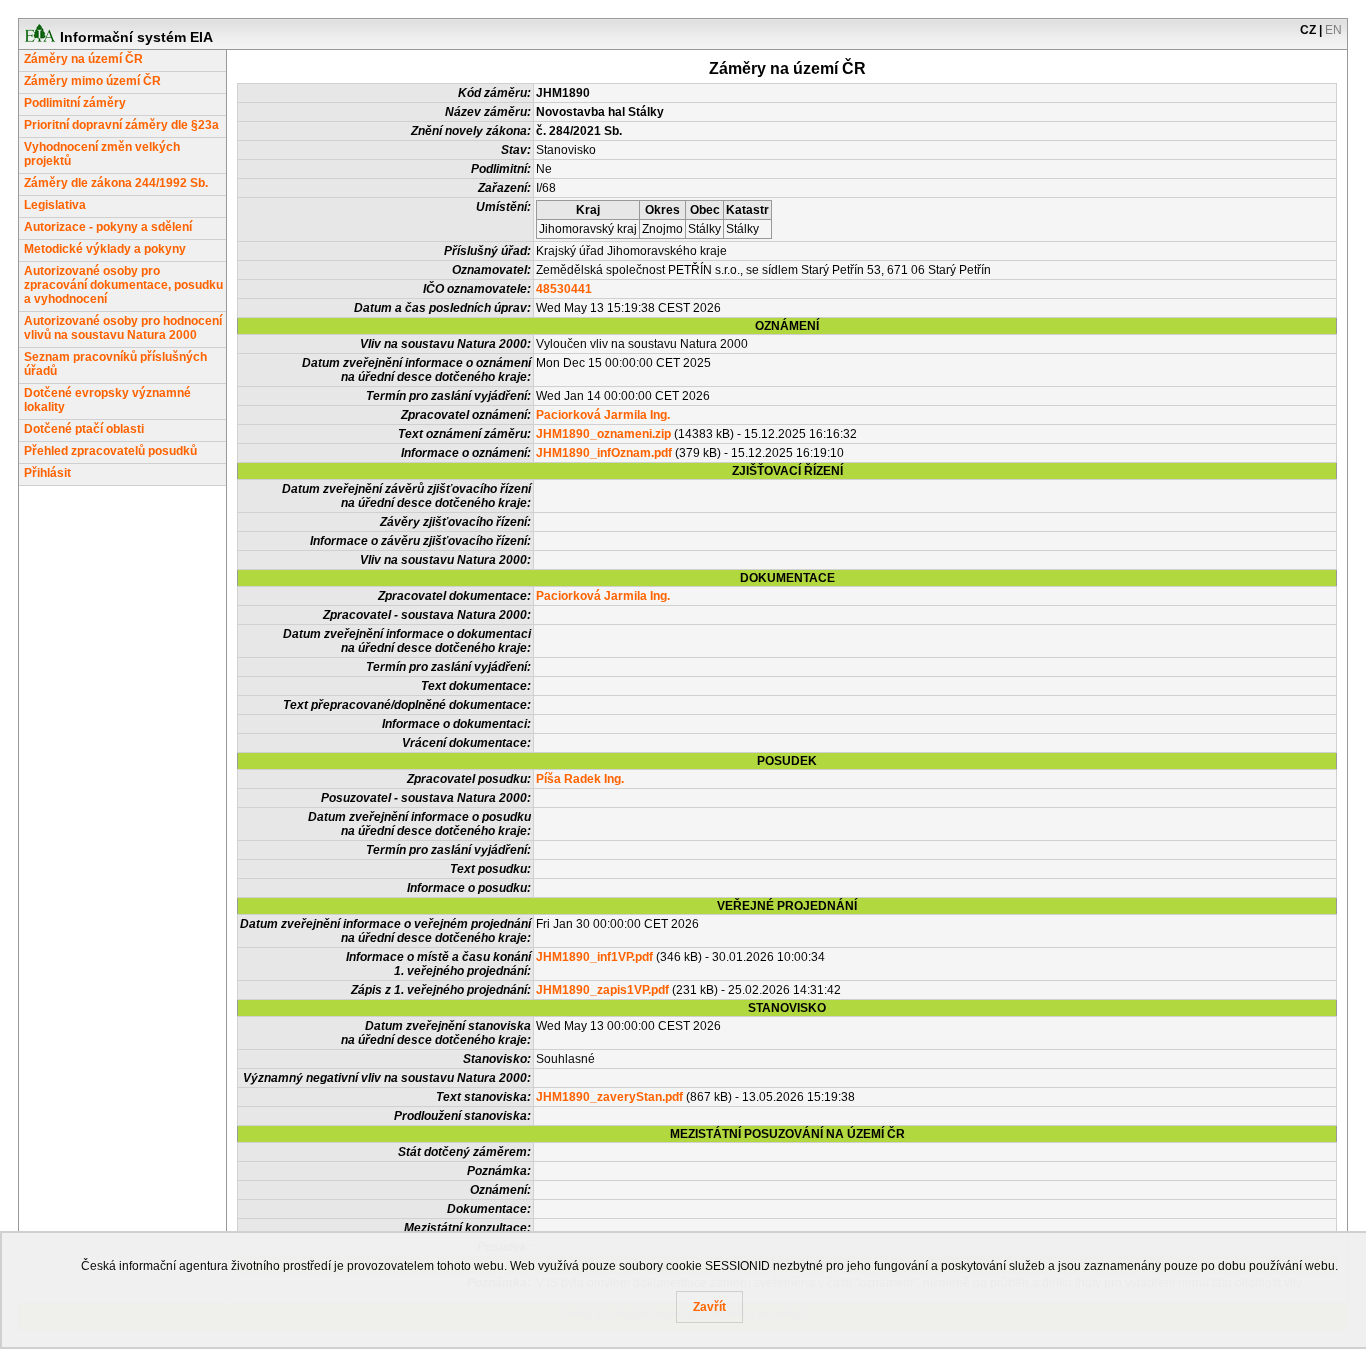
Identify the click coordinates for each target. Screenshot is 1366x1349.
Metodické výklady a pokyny (105, 249)
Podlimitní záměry (75, 103)
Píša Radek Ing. (580, 779)
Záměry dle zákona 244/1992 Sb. (116, 183)
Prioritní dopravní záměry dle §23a (121, 125)
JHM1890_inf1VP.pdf (594, 957)
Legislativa (55, 205)
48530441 (564, 289)
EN (1333, 30)
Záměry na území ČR (83, 59)
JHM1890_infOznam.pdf (604, 453)
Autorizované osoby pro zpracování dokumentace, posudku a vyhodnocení (123, 285)
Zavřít (709, 1307)
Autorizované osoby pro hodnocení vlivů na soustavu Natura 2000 (123, 328)
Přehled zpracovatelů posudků (110, 451)
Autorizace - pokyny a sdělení (108, 227)
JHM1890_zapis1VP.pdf (602, 990)
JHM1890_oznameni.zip (603, 434)
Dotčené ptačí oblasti (84, 429)
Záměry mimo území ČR (92, 81)
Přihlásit (47, 473)
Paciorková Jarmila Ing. (603, 415)
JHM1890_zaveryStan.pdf (609, 1097)
